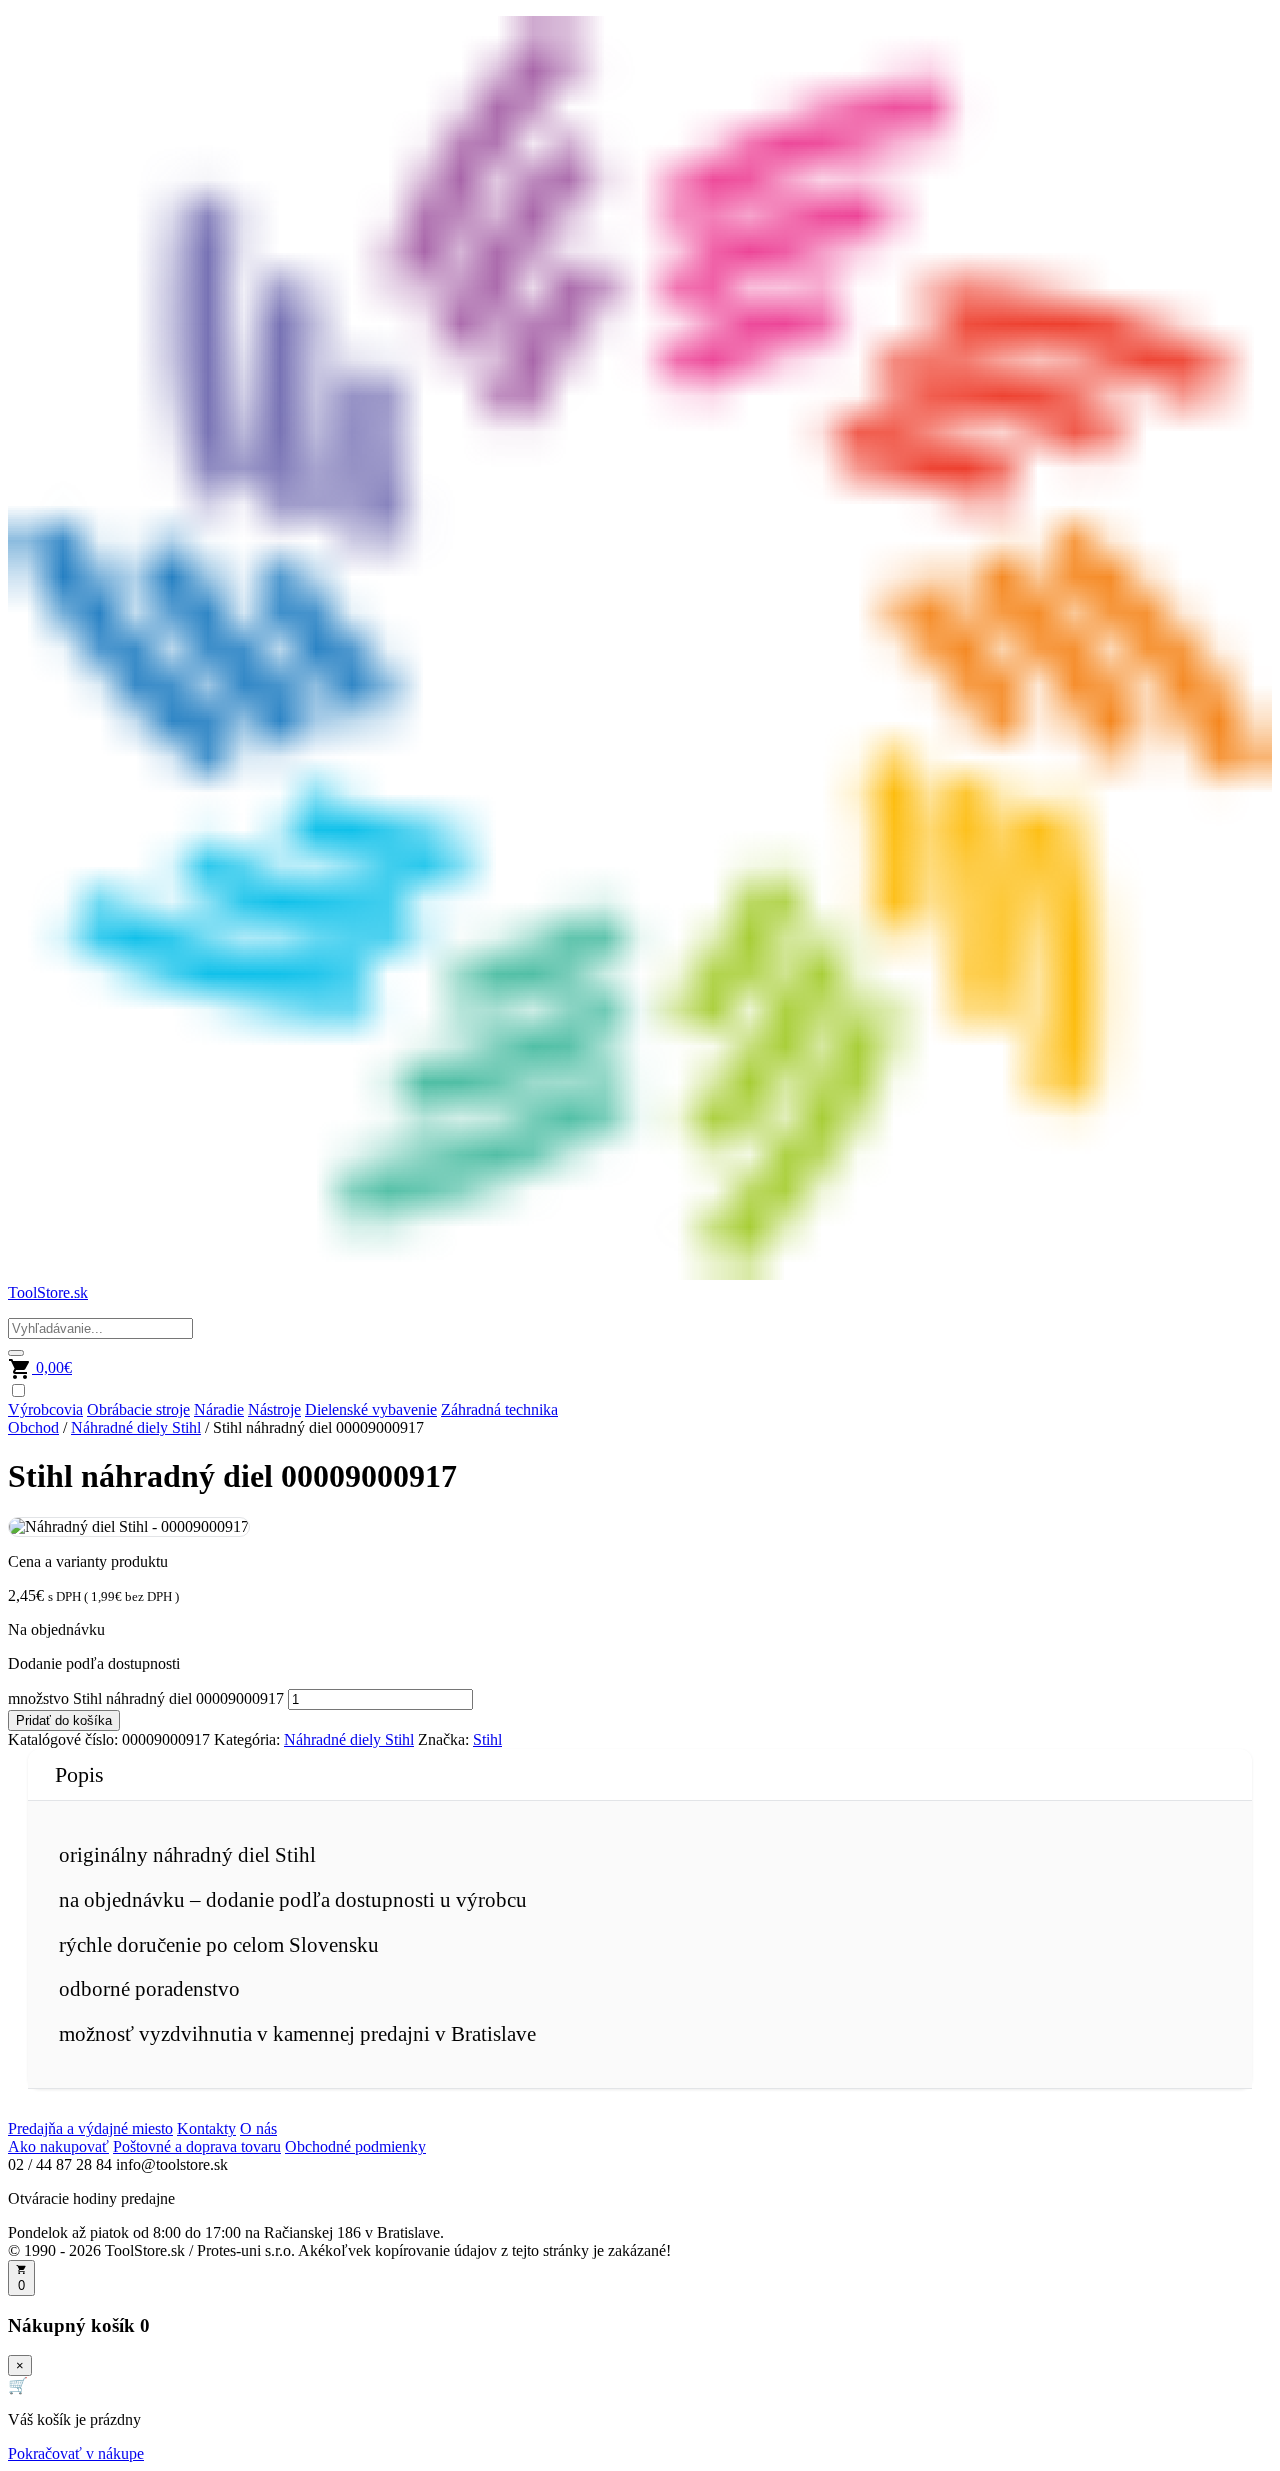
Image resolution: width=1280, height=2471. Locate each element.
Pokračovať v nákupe (76, 2453)
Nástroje (274, 1409)
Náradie (219, 1409)
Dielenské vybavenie (371, 1409)
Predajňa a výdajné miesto (90, 2128)
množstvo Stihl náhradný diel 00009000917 (146, 1698)
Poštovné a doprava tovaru (197, 2146)
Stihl (487, 1739)
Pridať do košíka (64, 1720)
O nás (258, 2128)
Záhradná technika (499, 1409)
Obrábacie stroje (138, 1409)
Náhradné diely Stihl (136, 1427)
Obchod (33, 1427)
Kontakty (206, 2128)
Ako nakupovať (58, 2146)
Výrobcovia (45, 1409)
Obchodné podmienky (355, 2146)
